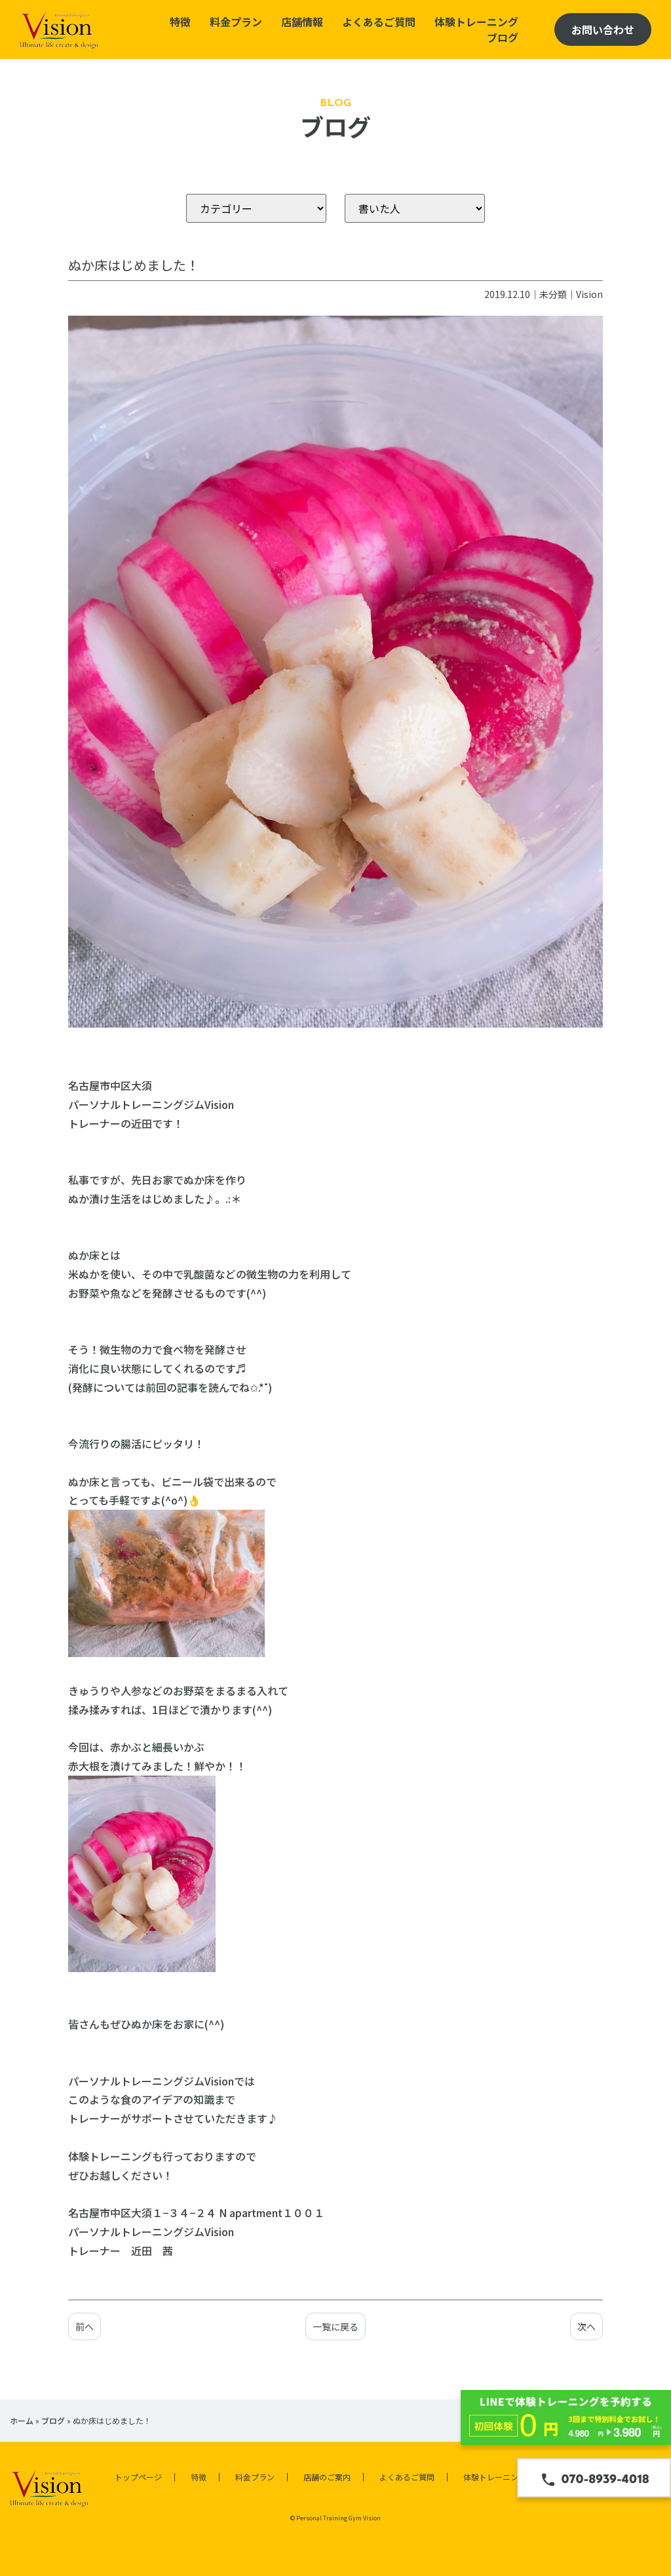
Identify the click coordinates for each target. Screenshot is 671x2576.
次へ (586, 2326)
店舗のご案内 (327, 2477)
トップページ (138, 2477)
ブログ (503, 37)
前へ (85, 2326)
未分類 (553, 294)
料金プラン (236, 22)
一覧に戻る (335, 2326)
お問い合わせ (603, 29)
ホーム (22, 2420)
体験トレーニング (476, 22)
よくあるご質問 (379, 22)
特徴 (180, 22)
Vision (589, 294)
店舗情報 (302, 22)
